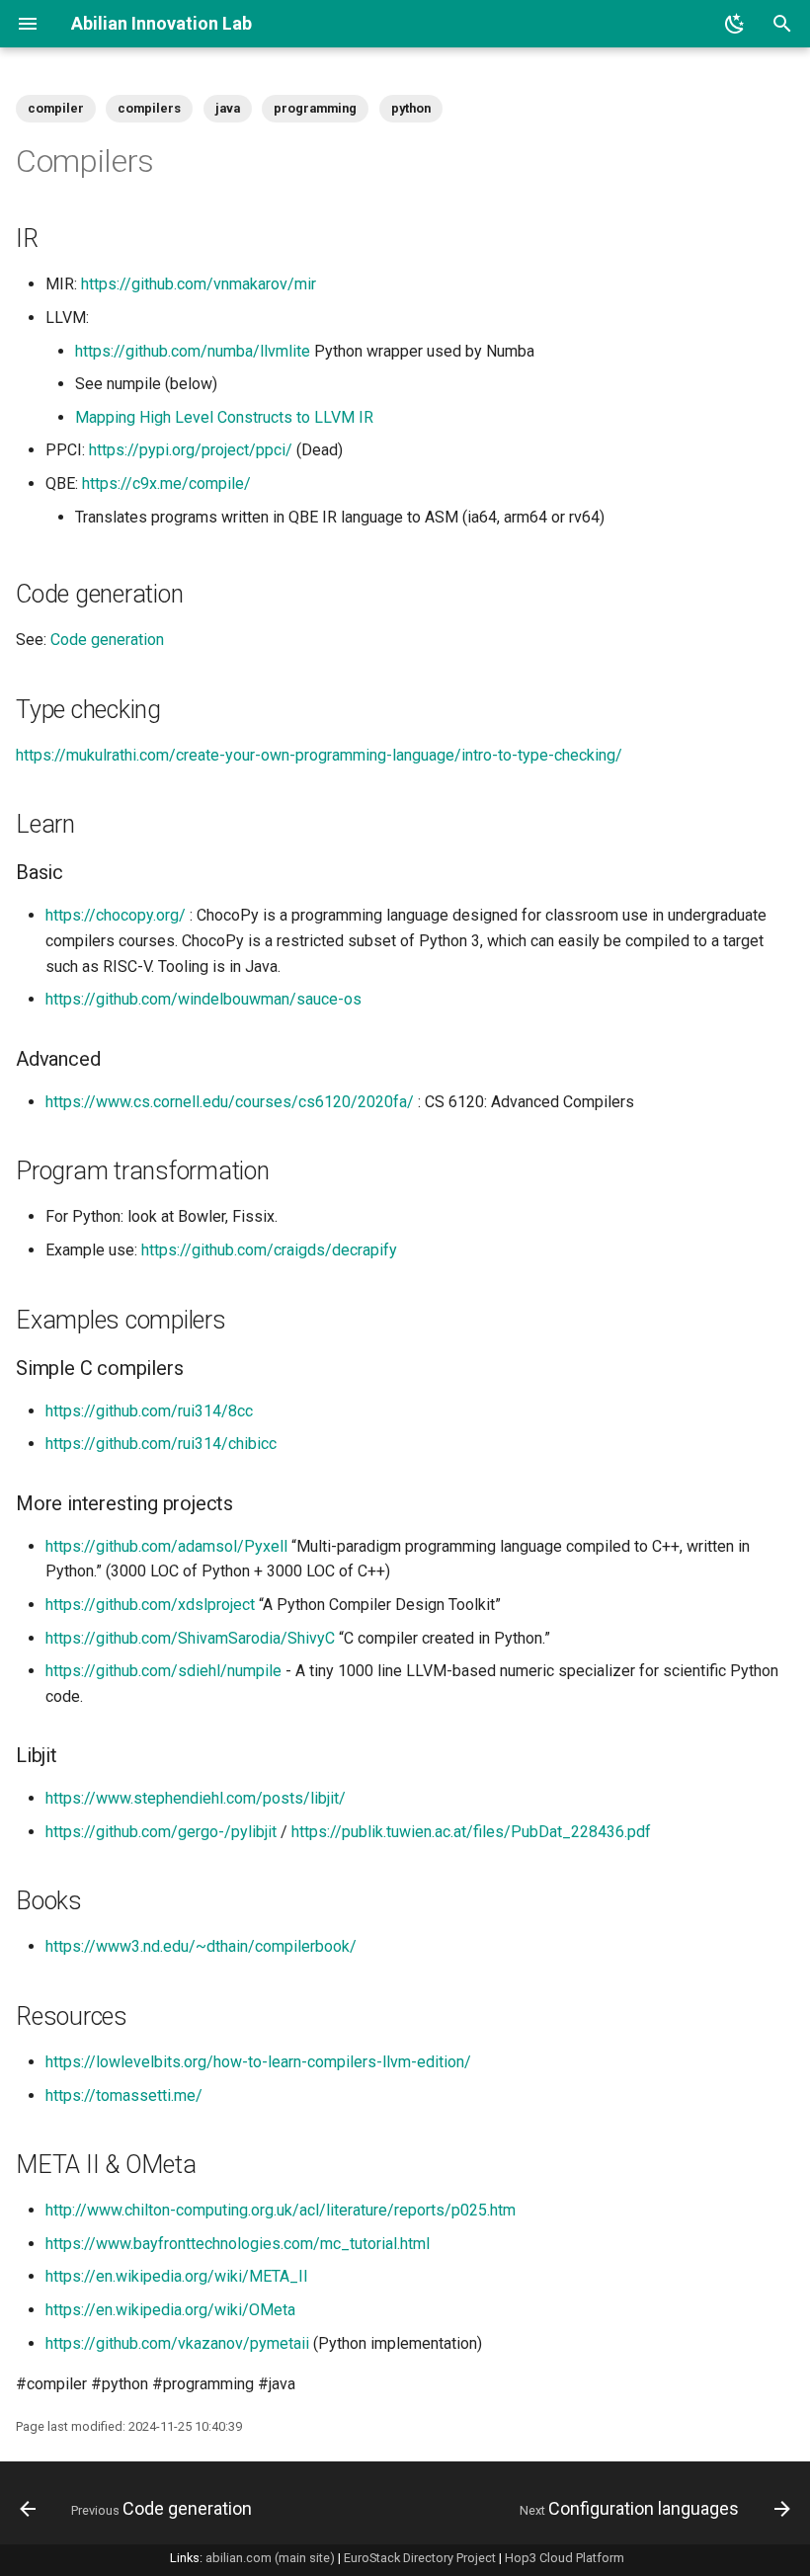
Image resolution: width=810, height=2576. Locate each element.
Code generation (107, 640)
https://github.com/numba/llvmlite (193, 351)
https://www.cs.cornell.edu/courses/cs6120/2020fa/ (230, 1102)
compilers (149, 108)
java (228, 108)
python (411, 108)
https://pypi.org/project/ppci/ (191, 450)
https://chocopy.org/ (116, 915)
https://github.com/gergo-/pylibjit (161, 1832)
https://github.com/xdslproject (150, 1605)
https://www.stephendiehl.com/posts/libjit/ (196, 1798)
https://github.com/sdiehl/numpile (163, 1671)
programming (315, 108)
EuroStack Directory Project (420, 2558)
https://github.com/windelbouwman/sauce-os (203, 999)
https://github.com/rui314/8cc (149, 1411)
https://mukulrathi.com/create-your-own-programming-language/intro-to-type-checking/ (319, 755)
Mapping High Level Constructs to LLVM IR (224, 417)
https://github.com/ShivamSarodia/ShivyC (190, 1638)
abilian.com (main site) (270, 2558)
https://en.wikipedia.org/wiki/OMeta (170, 2310)
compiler (56, 108)
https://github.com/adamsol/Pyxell (166, 1546)
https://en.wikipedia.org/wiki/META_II (177, 2276)
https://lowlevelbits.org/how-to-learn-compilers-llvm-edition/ (258, 2062)
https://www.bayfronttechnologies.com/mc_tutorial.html (238, 2244)
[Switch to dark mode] (735, 24)
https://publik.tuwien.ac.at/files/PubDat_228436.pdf (471, 1832)
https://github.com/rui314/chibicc (161, 1444)
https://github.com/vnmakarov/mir (199, 284)
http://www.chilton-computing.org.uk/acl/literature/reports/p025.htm (281, 2210)
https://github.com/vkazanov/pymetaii (177, 2343)
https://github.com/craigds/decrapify (269, 1250)
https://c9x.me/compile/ (166, 483)
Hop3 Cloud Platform (565, 2558)
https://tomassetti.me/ (124, 2095)
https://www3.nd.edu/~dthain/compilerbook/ (201, 1946)
